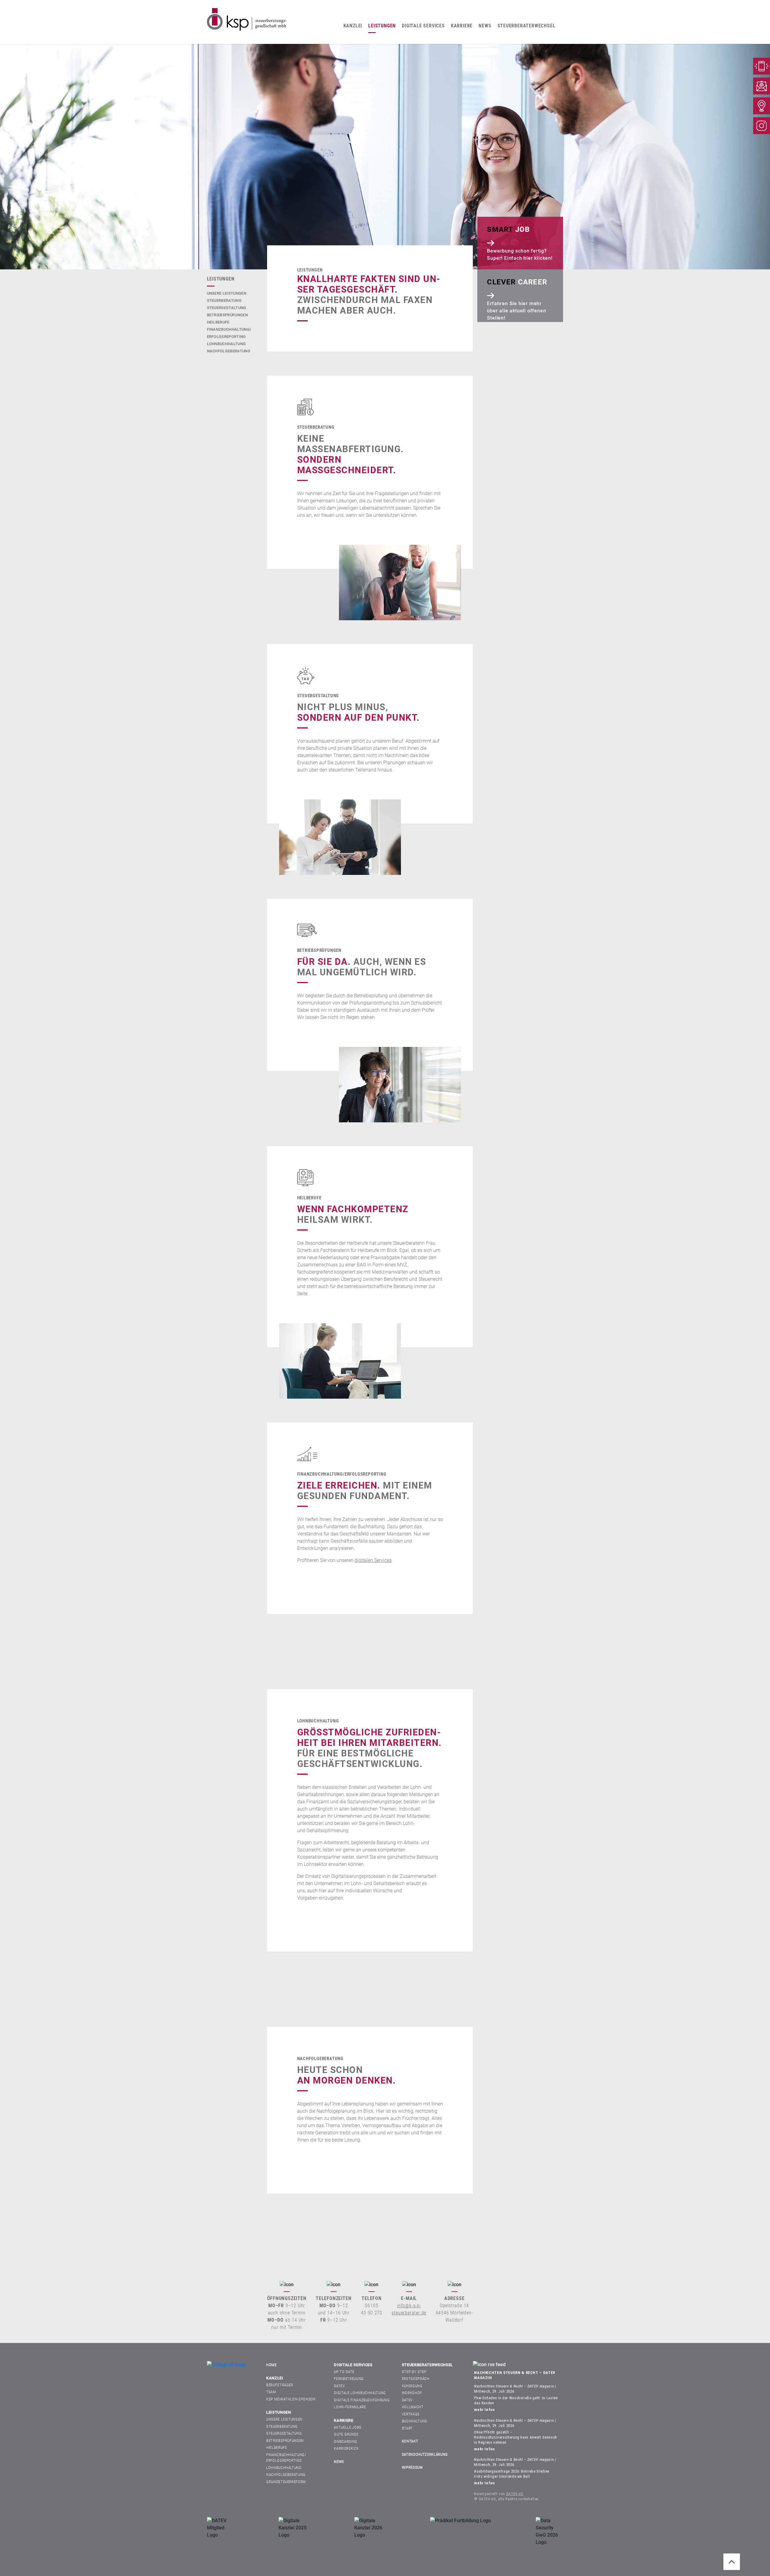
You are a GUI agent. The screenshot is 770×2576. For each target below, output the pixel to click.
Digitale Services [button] (423, 26)
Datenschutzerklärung (425, 2454)
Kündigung (412, 2386)
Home (271, 2365)
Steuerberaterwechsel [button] (527, 26)
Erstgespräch (416, 2379)
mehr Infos (484, 2410)
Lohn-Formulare (350, 2407)
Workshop (412, 2393)
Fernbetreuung (349, 2379)
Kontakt (410, 2441)
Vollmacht (413, 2407)
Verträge (411, 2414)
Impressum (412, 2467)
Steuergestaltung (227, 308)
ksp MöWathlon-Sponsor (291, 2399)
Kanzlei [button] (353, 26)
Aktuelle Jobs (348, 2427)
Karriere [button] (462, 26)
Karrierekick (346, 2448)
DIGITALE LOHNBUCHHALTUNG (360, 2393)
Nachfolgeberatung (229, 351)
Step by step (414, 2372)
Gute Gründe (346, 2434)
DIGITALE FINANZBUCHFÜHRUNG (362, 2400)
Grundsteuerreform (286, 2482)
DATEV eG (515, 2494)
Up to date (344, 2372)
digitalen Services (373, 1560)
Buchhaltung (415, 2421)
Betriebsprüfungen (228, 315)
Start (407, 2428)
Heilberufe (218, 322)
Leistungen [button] (382, 26)
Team (271, 2392)
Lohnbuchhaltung (226, 344)
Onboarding (346, 2441)
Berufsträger (280, 2385)
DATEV (339, 2386)
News (485, 26)
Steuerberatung (224, 301)
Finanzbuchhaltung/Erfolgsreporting (286, 2458)
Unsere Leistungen (227, 293)
